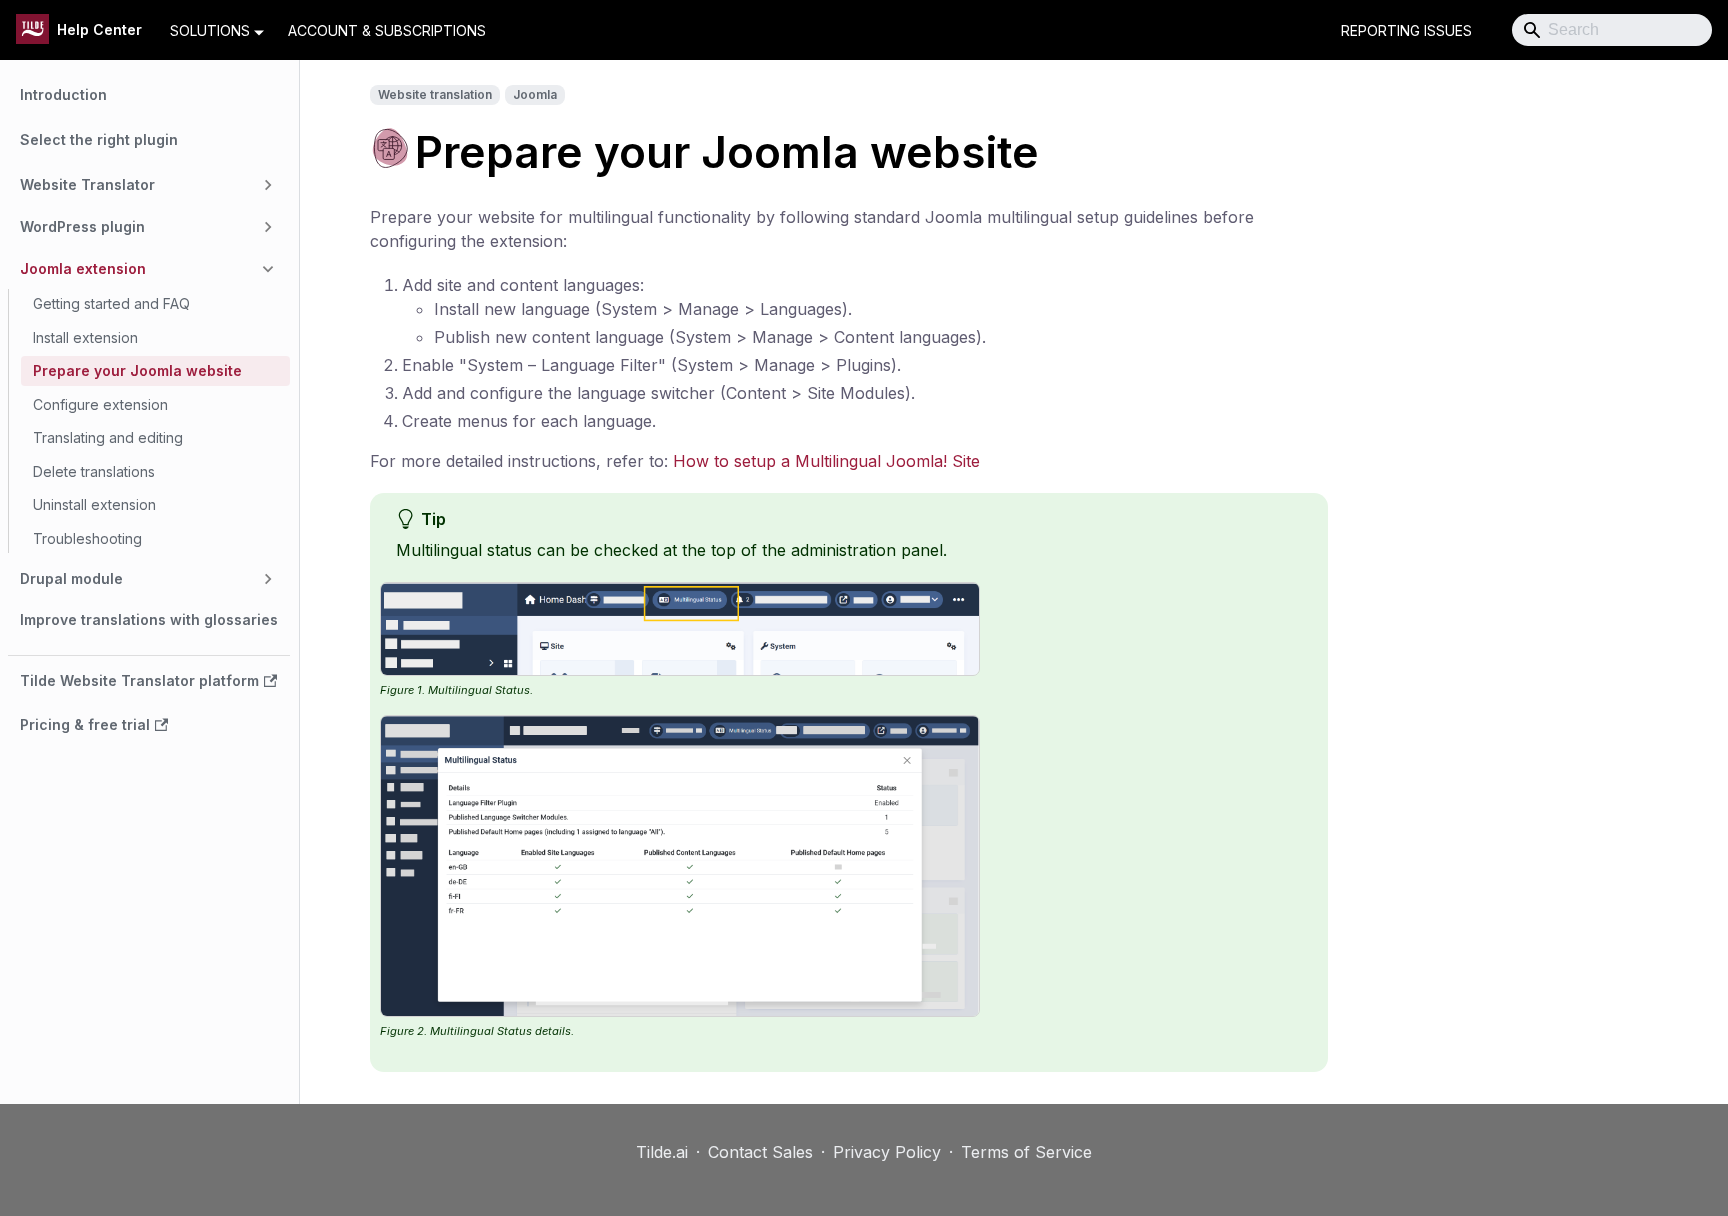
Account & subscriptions (387, 30)
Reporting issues (1406, 30)
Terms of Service (1026, 1152)
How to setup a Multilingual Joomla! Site (826, 461)
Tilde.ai (662, 1152)
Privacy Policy (887, 1152)
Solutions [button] (210, 30)
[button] (149, 185)
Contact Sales (760, 1152)
